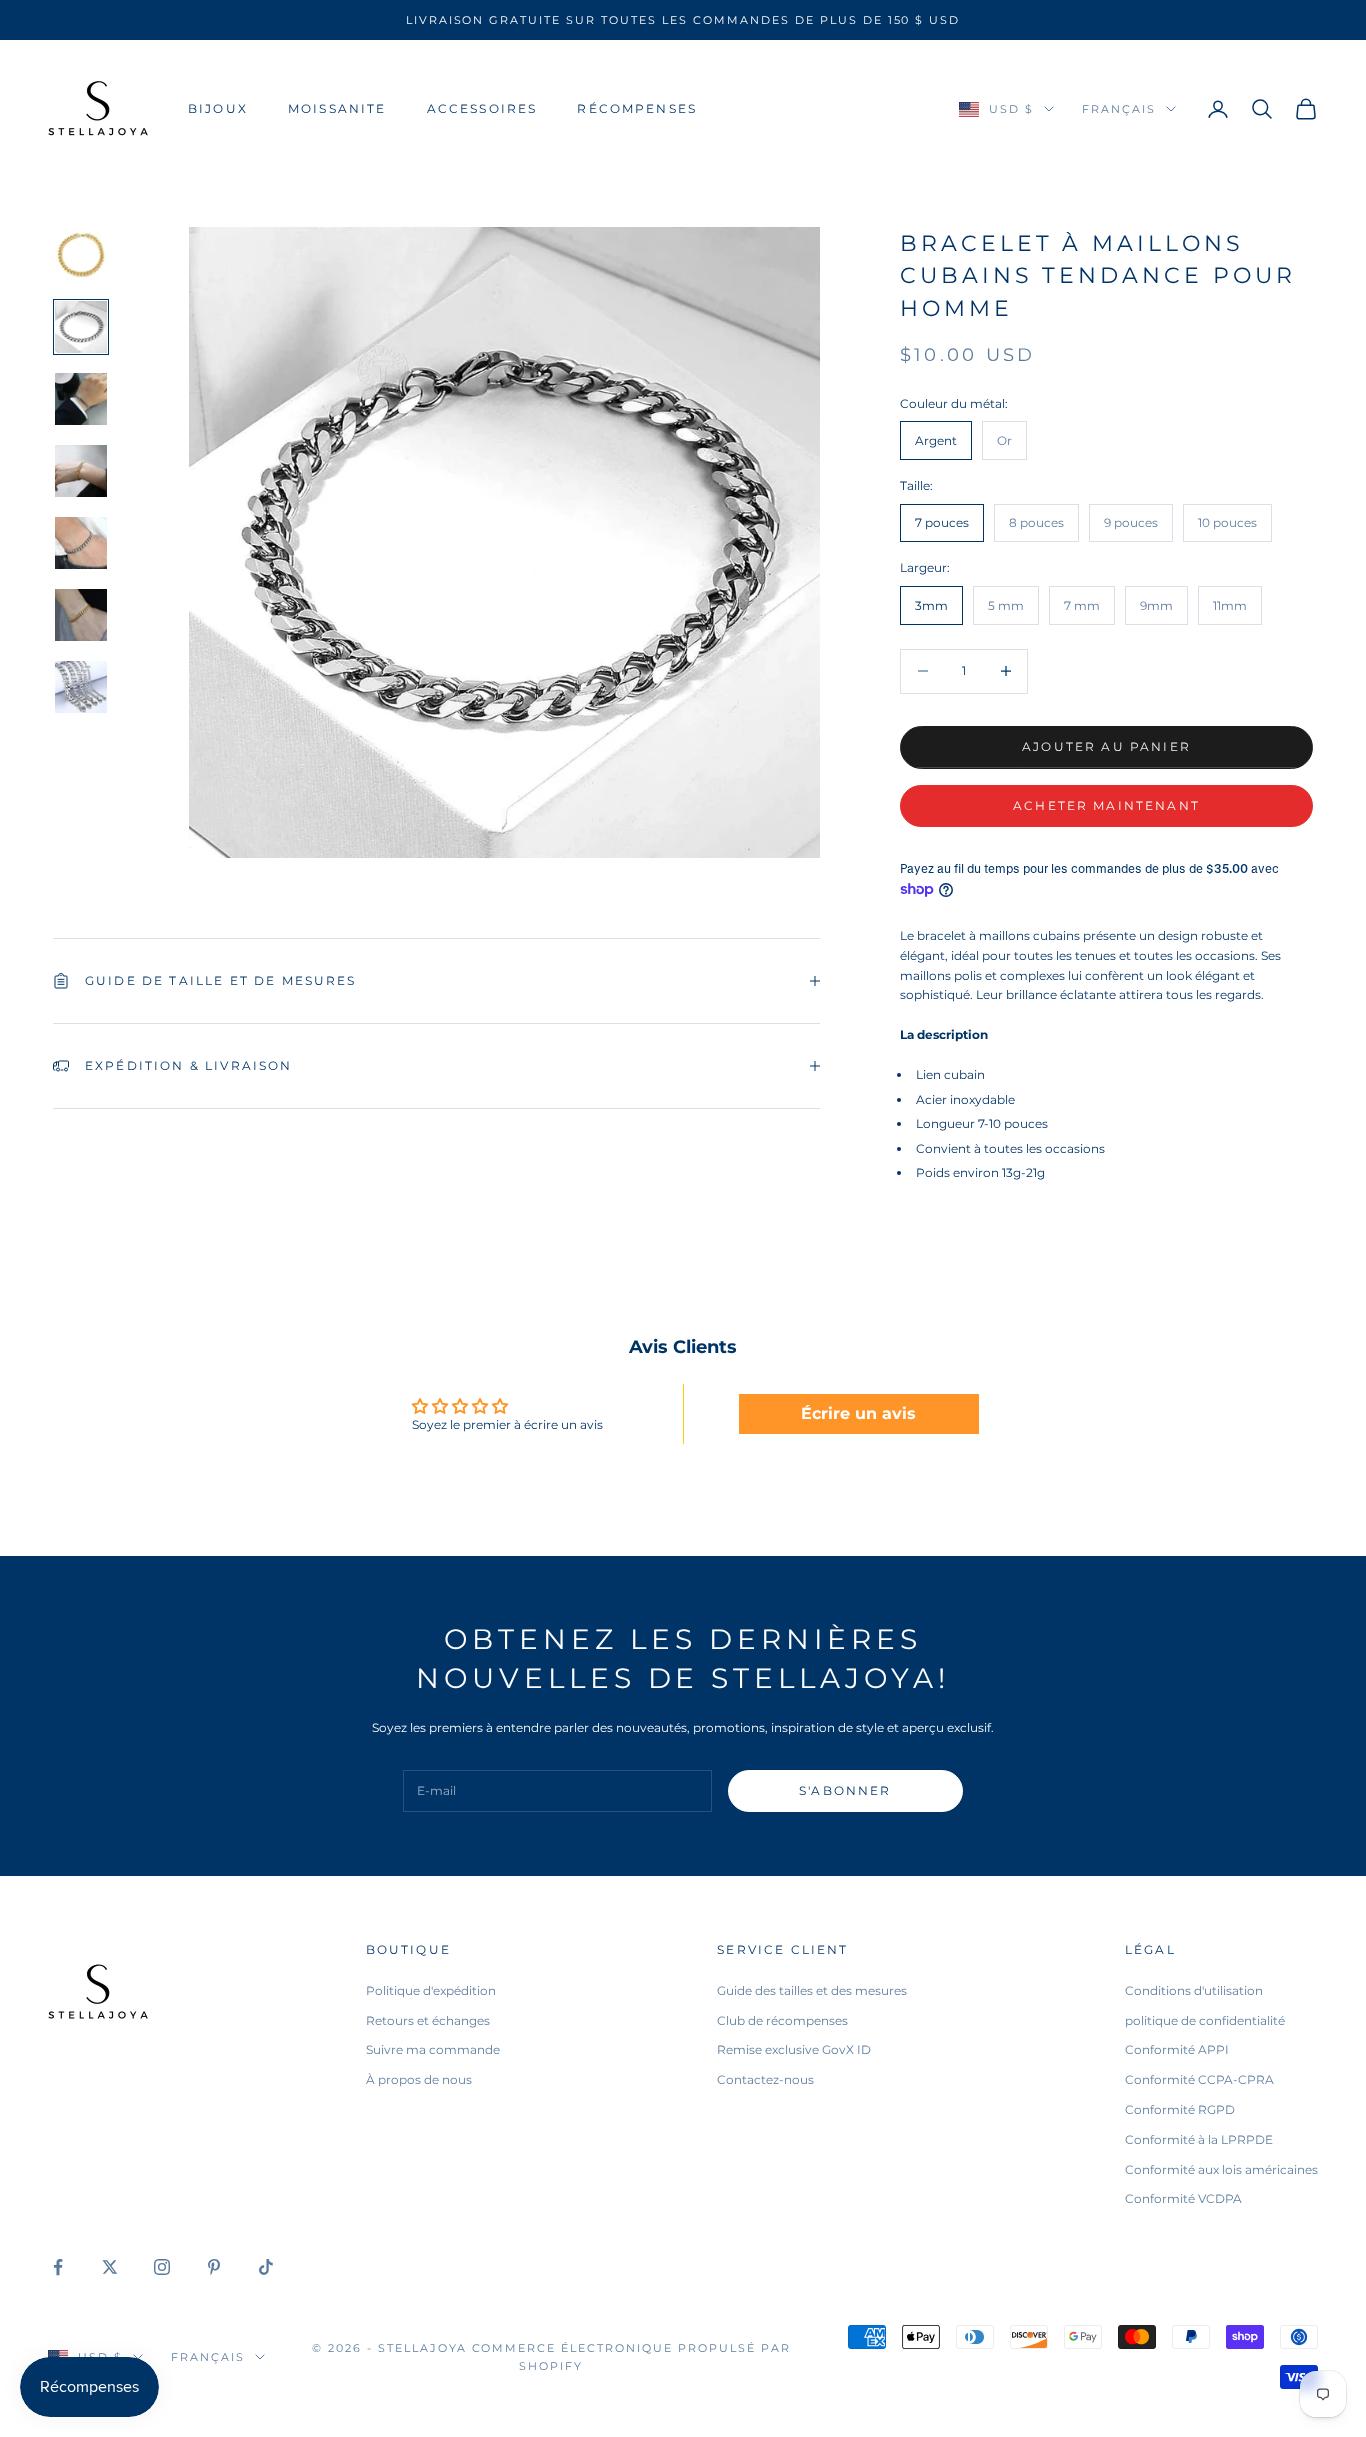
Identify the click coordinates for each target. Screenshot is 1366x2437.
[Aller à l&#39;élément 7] (81, 687)
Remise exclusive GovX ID (794, 2049)
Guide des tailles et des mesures (812, 1990)
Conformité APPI (1177, 2049)
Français (1119, 109)
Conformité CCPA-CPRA (1199, 2079)
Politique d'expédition (431, 1990)
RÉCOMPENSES (637, 108)
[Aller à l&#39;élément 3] (81, 399)
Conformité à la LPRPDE (1199, 2139)
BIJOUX (218, 108)
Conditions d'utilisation (1194, 1990)
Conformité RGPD (1180, 2109)
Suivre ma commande (433, 2049)
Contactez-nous (765, 2079)
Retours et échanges (428, 2020)
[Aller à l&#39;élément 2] (81, 327)
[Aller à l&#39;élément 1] (81, 255)
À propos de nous (419, 2079)
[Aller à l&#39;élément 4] (81, 471)
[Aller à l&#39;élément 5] (81, 543)
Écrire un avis (858, 1413)
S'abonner (845, 1790)
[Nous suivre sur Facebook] (58, 2267)
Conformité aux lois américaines (1221, 2169)
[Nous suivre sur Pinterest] (214, 2267)
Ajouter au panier (1106, 746)
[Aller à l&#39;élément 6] (81, 615)
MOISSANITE (337, 108)
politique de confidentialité (1205, 2020)
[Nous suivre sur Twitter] (110, 2267)
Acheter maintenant (1106, 805)
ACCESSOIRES (482, 108)
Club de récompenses (782, 2020)
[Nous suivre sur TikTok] (266, 2267)
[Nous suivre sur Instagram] (162, 2267)
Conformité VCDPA (1183, 2198)
